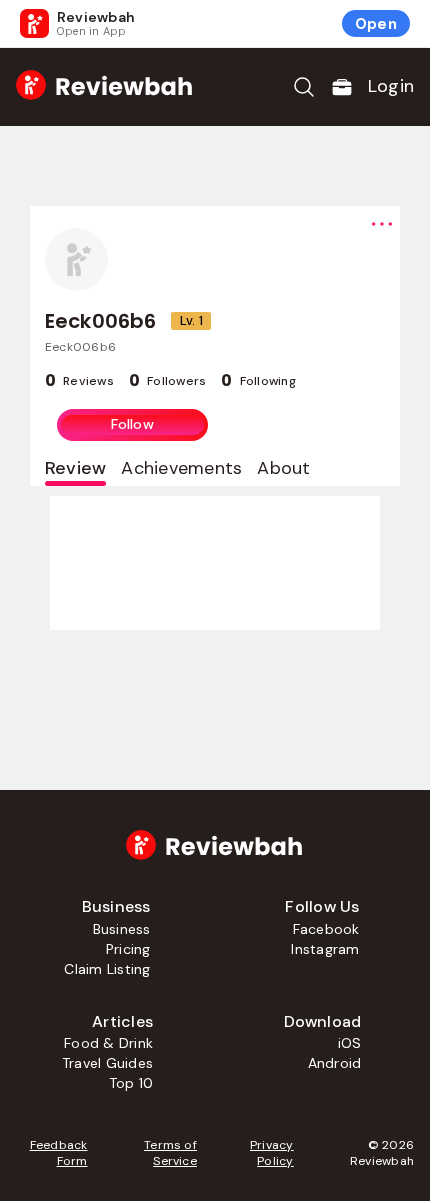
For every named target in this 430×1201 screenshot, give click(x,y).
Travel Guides (107, 1063)
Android (335, 1063)
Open (376, 24)
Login (391, 86)
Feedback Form (58, 1153)
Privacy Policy (272, 1153)
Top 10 (131, 1083)
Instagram (325, 949)
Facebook (326, 929)
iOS (350, 1043)
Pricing (128, 949)
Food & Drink (108, 1043)
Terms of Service (170, 1153)
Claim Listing (107, 969)
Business (122, 929)
